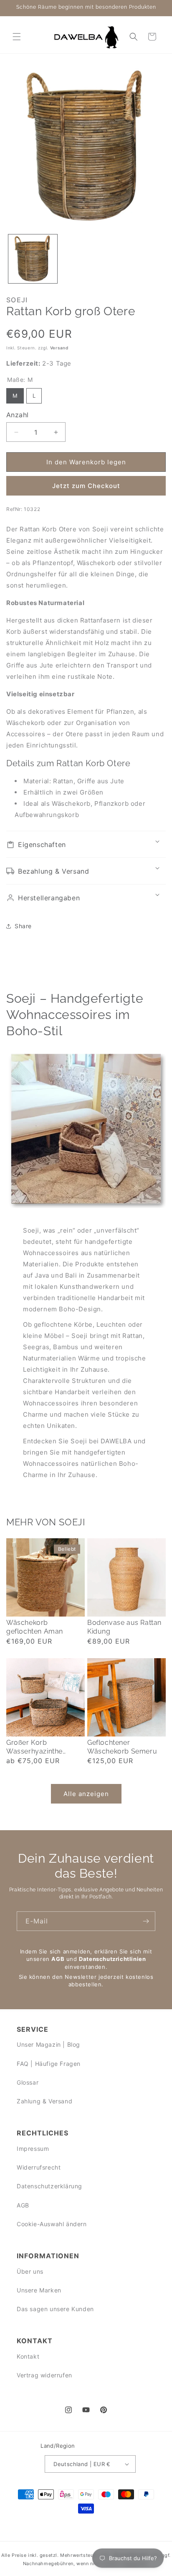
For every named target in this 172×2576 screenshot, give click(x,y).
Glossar (28, 2082)
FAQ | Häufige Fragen (49, 2064)
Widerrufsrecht (39, 2167)
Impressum (33, 2149)
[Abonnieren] (146, 1921)
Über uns (30, 2271)
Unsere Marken (39, 2290)
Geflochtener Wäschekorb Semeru (122, 1747)
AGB (58, 1959)
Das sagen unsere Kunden (55, 2309)
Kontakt (28, 2356)
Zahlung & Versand (44, 2101)
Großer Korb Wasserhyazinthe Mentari (34, 1747)
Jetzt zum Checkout (86, 486)
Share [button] (23, 926)
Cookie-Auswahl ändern (52, 2224)
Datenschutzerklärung (49, 2186)
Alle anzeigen (86, 1794)
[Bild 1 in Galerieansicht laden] (33, 259)
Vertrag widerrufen (44, 2375)
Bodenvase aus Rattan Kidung (124, 1627)
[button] (17, 37)
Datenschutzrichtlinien (112, 1959)
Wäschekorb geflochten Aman (35, 1627)
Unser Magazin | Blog (48, 2044)
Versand (59, 348)
